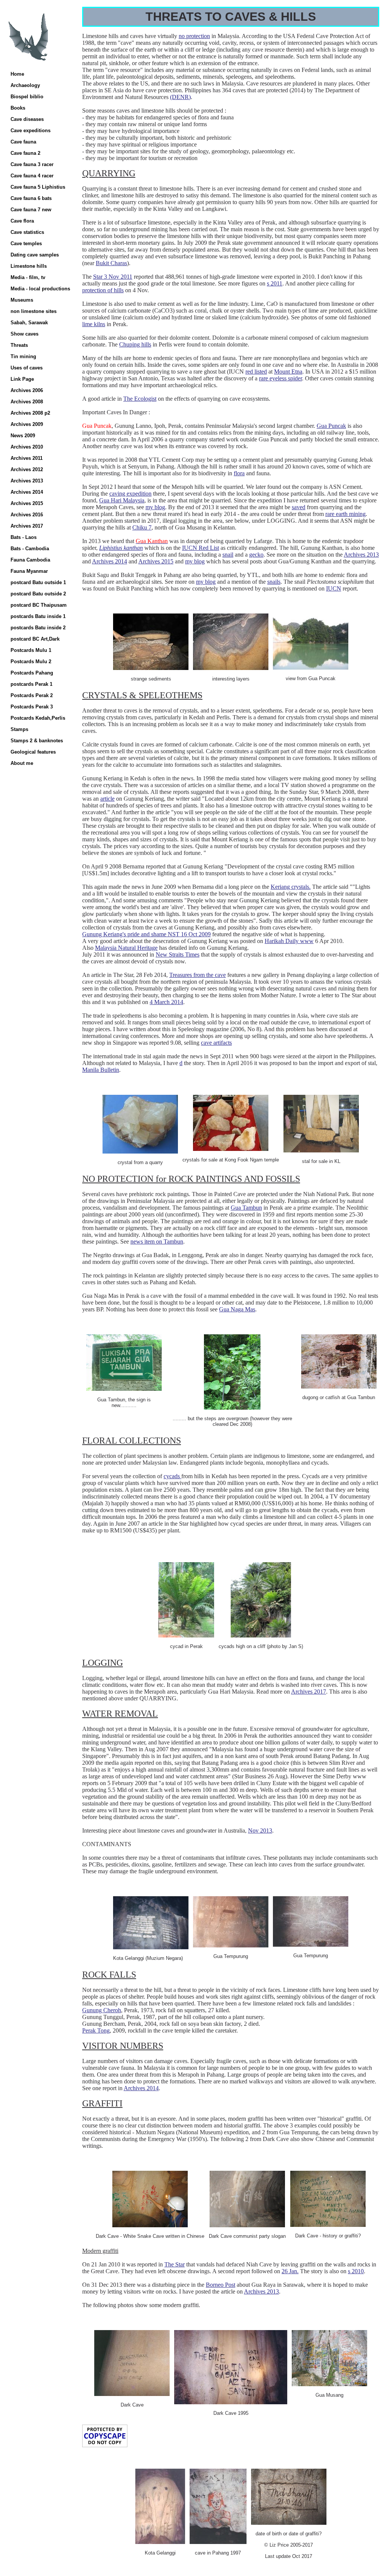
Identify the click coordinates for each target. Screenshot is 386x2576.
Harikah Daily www (289, 941)
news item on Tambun (157, 1241)
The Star (175, 2264)
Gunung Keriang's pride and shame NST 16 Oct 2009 (146, 934)
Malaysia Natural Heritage (126, 948)
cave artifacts (216, 1043)
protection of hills (103, 290)
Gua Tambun (246, 1208)
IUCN (334, 588)
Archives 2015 (156, 561)
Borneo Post (221, 2285)
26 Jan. (290, 2271)
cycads (172, 1476)
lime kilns (94, 324)
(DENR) (180, 97)
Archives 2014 (110, 561)
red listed (256, 372)
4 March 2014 (166, 1002)
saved (299, 507)
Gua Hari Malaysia (122, 500)
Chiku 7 (142, 527)
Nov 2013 (260, 1831)
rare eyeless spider (280, 378)
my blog (155, 507)
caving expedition (130, 494)
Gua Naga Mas (237, 1309)
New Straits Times (178, 955)
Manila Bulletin (101, 1070)
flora (239, 473)
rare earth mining (345, 514)
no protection (194, 36)
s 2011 (275, 283)
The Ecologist (140, 399)
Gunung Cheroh (102, 2010)
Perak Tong (96, 2030)
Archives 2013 (361, 555)
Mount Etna (288, 372)
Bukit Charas (111, 263)
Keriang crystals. (291, 887)
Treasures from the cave (198, 975)
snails (274, 582)
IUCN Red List (201, 548)
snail (228, 555)
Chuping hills (135, 344)
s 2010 (356, 2271)
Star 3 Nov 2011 (113, 277)
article (107, 799)
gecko (256, 555)
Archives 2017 (309, 1692)
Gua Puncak (331, 426)
